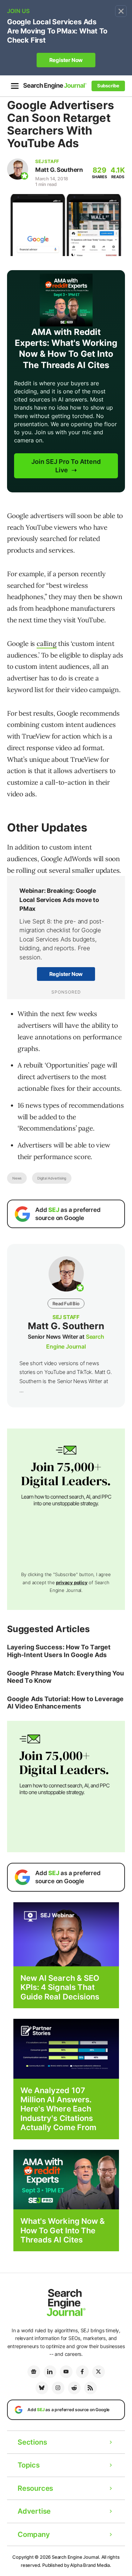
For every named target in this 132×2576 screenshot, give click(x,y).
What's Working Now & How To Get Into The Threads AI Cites (63, 2230)
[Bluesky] (42, 2388)
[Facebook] (82, 2372)
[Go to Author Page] (18, 169)
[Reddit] (74, 2388)
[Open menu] (15, 86)
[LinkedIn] (50, 2372)
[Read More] (66, 2048)
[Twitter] (99, 2372)
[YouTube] (66, 2372)
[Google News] (34, 2372)
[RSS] (90, 2388)
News (17, 1178)
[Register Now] (66, 1934)
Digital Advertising (52, 1178)
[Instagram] (58, 2388)
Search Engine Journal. (76, 2557)
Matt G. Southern (59, 170)
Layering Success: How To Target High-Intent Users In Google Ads (59, 1651)
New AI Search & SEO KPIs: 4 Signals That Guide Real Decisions (60, 1987)
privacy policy (72, 1582)
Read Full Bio (66, 1303)
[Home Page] (55, 86)
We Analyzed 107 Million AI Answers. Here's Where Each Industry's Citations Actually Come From (59, 2109)
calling (47, 643)
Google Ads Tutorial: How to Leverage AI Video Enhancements (65, 1703)
